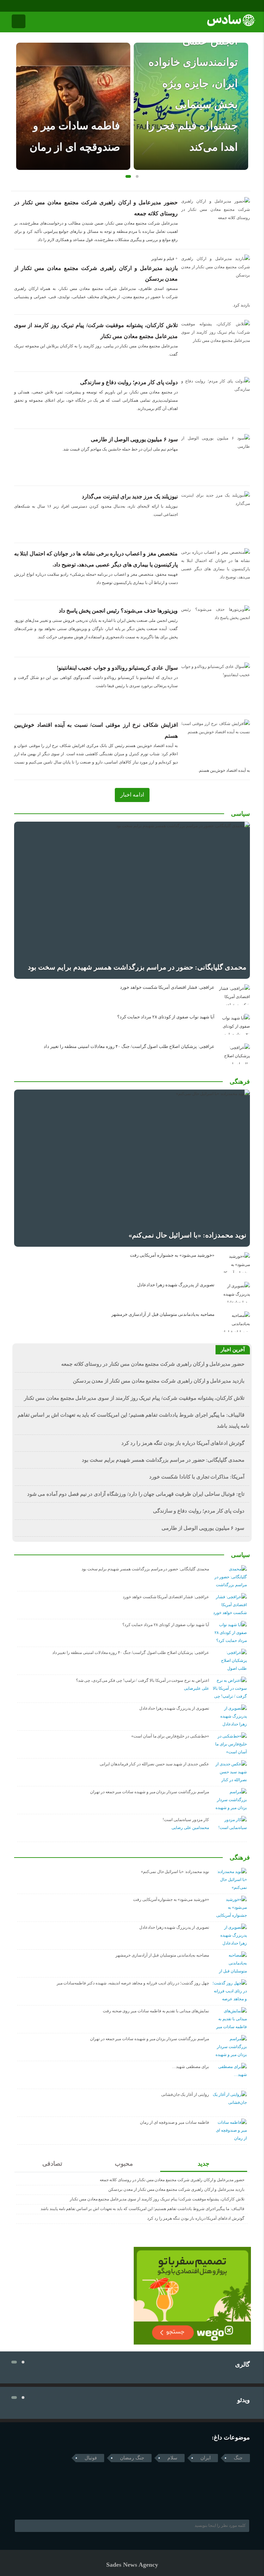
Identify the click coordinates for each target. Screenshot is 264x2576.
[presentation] (21, 95)
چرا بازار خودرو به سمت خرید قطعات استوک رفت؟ (196, 126)
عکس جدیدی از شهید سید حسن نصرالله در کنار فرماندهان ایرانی (154, 1764)
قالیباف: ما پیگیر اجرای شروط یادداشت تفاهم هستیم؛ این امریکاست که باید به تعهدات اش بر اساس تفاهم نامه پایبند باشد (142, 2209)
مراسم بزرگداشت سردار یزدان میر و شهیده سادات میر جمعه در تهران (150, 1792)
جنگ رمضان (132, 2458)
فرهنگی (240, 1082)
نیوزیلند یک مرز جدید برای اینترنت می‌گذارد (130, 496)
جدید (203, 2164)
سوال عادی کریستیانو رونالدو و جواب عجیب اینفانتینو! (117, 668)
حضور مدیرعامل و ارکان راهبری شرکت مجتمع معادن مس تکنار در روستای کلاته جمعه (153, 1364)
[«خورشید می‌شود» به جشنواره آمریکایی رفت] (234, 1263)
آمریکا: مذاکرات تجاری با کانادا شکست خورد (197, 1477)
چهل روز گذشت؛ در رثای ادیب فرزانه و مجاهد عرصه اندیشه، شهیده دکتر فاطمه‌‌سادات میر (133, 1983)
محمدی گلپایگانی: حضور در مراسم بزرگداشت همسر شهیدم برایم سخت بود (137, 967)
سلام (172, 2458)
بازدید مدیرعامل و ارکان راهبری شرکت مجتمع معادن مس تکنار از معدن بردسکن (159, 1381)
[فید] (42, 6)
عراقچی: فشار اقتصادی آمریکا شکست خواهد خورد (167, 987)
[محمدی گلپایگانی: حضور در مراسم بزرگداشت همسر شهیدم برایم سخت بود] (132, 900)
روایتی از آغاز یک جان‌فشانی (185, 2095)
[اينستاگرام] (23, 6)
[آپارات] (33, 6)
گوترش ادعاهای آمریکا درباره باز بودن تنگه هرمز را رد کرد (183, 1443)
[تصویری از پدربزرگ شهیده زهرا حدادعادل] (234, 1292)
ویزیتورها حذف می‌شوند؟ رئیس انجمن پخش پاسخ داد (118, 611)
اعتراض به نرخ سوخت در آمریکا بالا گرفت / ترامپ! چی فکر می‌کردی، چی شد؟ (142, 1680)
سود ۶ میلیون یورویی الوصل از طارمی (134, 439)
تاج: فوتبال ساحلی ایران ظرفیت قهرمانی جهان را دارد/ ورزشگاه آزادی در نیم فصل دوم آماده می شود (136, 1494)
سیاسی (240, 814)
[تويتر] (31, 2502)
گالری (243, 2364)
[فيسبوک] (14, 6)
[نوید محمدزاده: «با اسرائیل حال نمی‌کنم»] (132, 1168)
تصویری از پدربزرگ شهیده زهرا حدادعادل (176, 1285)
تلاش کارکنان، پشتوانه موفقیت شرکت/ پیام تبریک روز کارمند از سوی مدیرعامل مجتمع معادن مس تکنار (134, 1398)
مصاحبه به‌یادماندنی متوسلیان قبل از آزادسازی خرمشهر (163, 1314)
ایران (206, 2458)
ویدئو (244, 2400)
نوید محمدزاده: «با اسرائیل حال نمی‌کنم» (188, 1235)
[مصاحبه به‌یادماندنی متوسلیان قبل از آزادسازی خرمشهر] (234, 1322)
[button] (127, 176)
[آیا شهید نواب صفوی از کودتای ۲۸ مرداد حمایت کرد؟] (234, 1024)
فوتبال (91, 2458)
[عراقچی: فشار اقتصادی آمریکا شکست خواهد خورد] (234, 995)
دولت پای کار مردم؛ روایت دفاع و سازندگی (129, 382)
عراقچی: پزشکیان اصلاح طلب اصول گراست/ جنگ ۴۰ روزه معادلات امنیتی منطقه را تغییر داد (129, 1047)
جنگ (238, 2458)
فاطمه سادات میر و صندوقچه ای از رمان (174, 2122)
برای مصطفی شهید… (190, 2067)
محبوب (124, 2164)
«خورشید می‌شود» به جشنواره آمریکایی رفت (172, 1255)
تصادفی (52, 2164)
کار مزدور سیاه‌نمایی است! (186, 1820)
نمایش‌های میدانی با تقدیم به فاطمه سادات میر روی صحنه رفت (156, 2011)
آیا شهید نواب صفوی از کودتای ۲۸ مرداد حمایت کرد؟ (166, 1017)
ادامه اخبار (132, 795)
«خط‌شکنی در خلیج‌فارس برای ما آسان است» (170, 1736)
